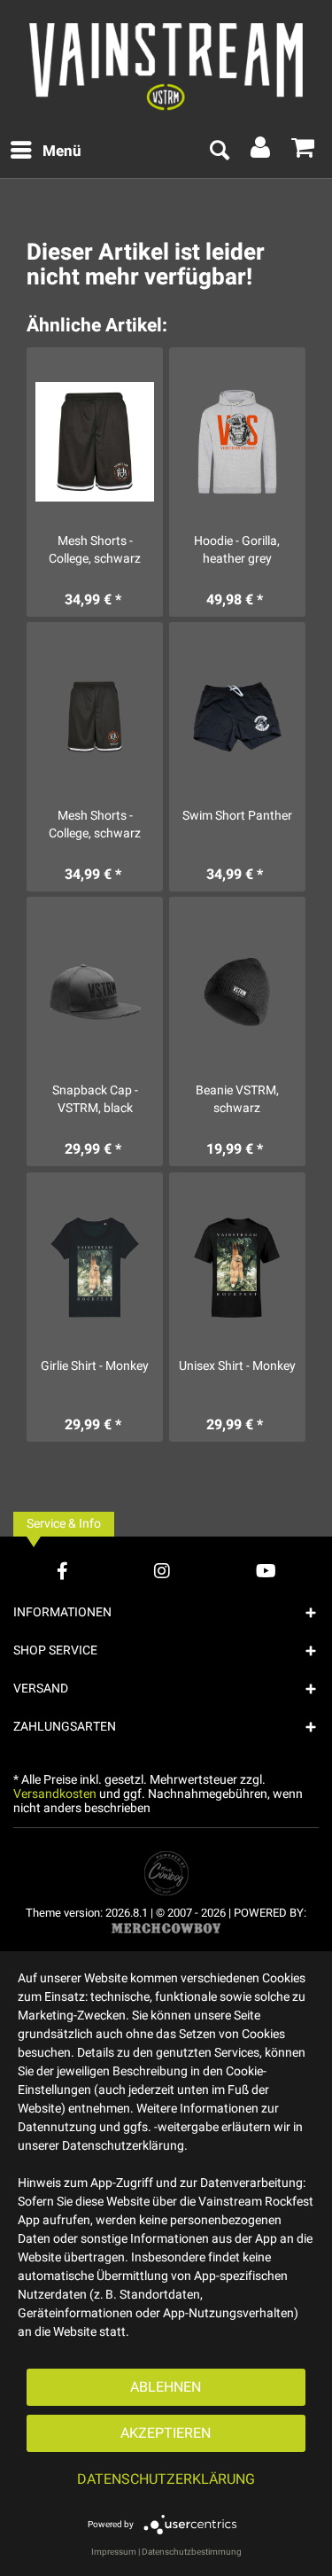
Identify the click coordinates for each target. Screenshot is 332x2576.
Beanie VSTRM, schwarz (237, 1100)
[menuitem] (45, 152)
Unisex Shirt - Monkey (237, 1366)
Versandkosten (55, 1794)
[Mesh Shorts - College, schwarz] (95, 442)
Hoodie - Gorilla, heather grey (237, 550)
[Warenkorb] (304, 152)
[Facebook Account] (62, 1571)
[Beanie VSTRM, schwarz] (237, 992)
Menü (62, 151)
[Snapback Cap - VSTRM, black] (95, 992)
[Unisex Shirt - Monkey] (237, 1267)
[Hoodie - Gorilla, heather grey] (237, 442)
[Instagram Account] (162, 1571)
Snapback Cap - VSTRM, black (95, 1100)
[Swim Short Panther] (237, 717)
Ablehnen (166, 2387)
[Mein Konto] (261, 152)
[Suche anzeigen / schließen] (219, 152)
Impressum (114, 2552)
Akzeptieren (166, 2433)
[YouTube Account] (266, 1571)
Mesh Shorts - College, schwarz (95, 550)
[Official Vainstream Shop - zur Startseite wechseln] (166, 63)
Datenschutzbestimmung (192, 2552)
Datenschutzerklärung (166, 2479)
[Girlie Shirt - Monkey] (95, 1267)
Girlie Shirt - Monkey (95, 1366)
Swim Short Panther (237, 816)
